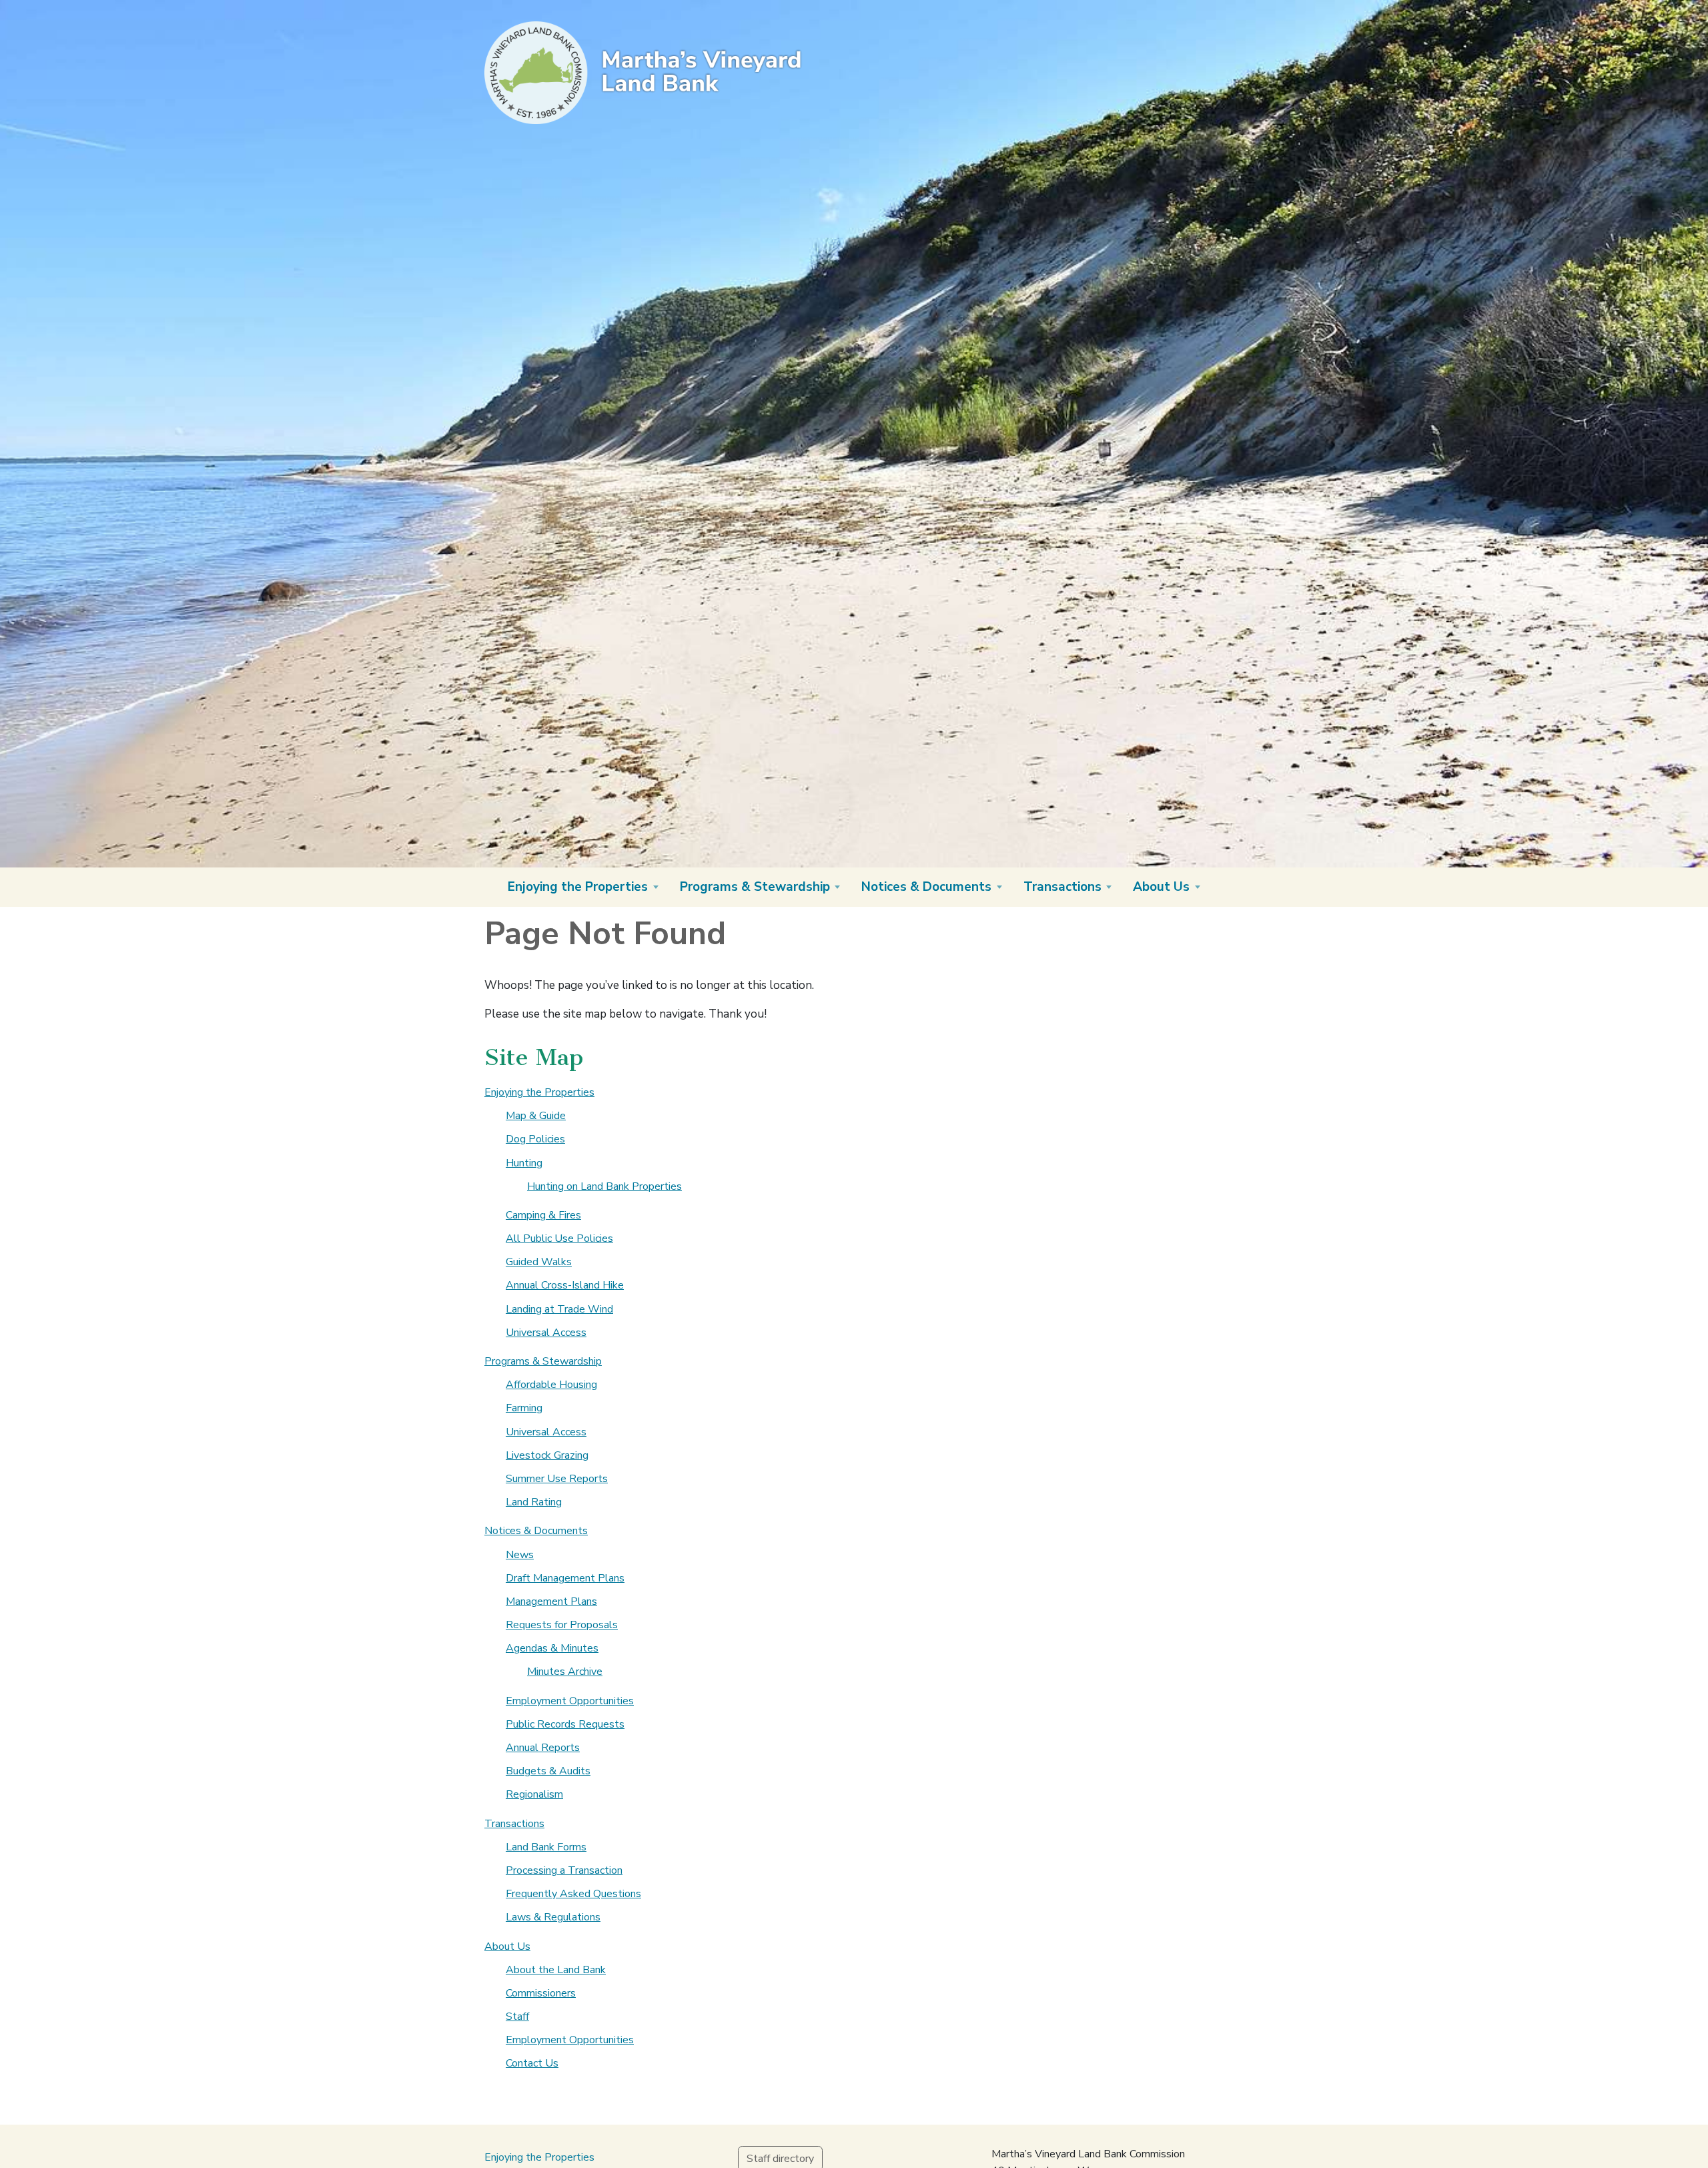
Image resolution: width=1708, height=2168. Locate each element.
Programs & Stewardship (543, 1361)
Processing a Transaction (564, 1870)
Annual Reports (543, 1748)
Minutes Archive (565, 1672)
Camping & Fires (543, 1215)
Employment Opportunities (570, 1701)
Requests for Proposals (562, 1625)
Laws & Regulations (553, 1917)
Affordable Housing (551, 1385)
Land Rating (534, 1502)
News (520, 1555)
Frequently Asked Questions (573, 1894)
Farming (524, 1408)
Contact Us (532, 2063)
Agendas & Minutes (552, 1648)
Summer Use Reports (557, 1479)
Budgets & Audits (548, 1771)
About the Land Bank (556, 1970)
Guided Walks (539, 1262)
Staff (517, 2017)
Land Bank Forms (546, 1847)
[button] (583, 887)
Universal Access (546, 1333)
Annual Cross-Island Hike (565, 1285)
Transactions (514, 1824)
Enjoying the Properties (539, 1092)
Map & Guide (536, 1116)
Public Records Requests (565, 1724)
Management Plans (551, 1601)
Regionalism (534, 1794)
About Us (507, 1946)
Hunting (524, 1163)
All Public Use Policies (559, 1238)
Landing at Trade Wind (559, 1309)
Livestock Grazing (547, 1455)
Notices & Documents (536, 1531)
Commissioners (541, 1993)
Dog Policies (535, 1139)
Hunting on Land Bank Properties (604, 1186)
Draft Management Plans (565, 1578)
